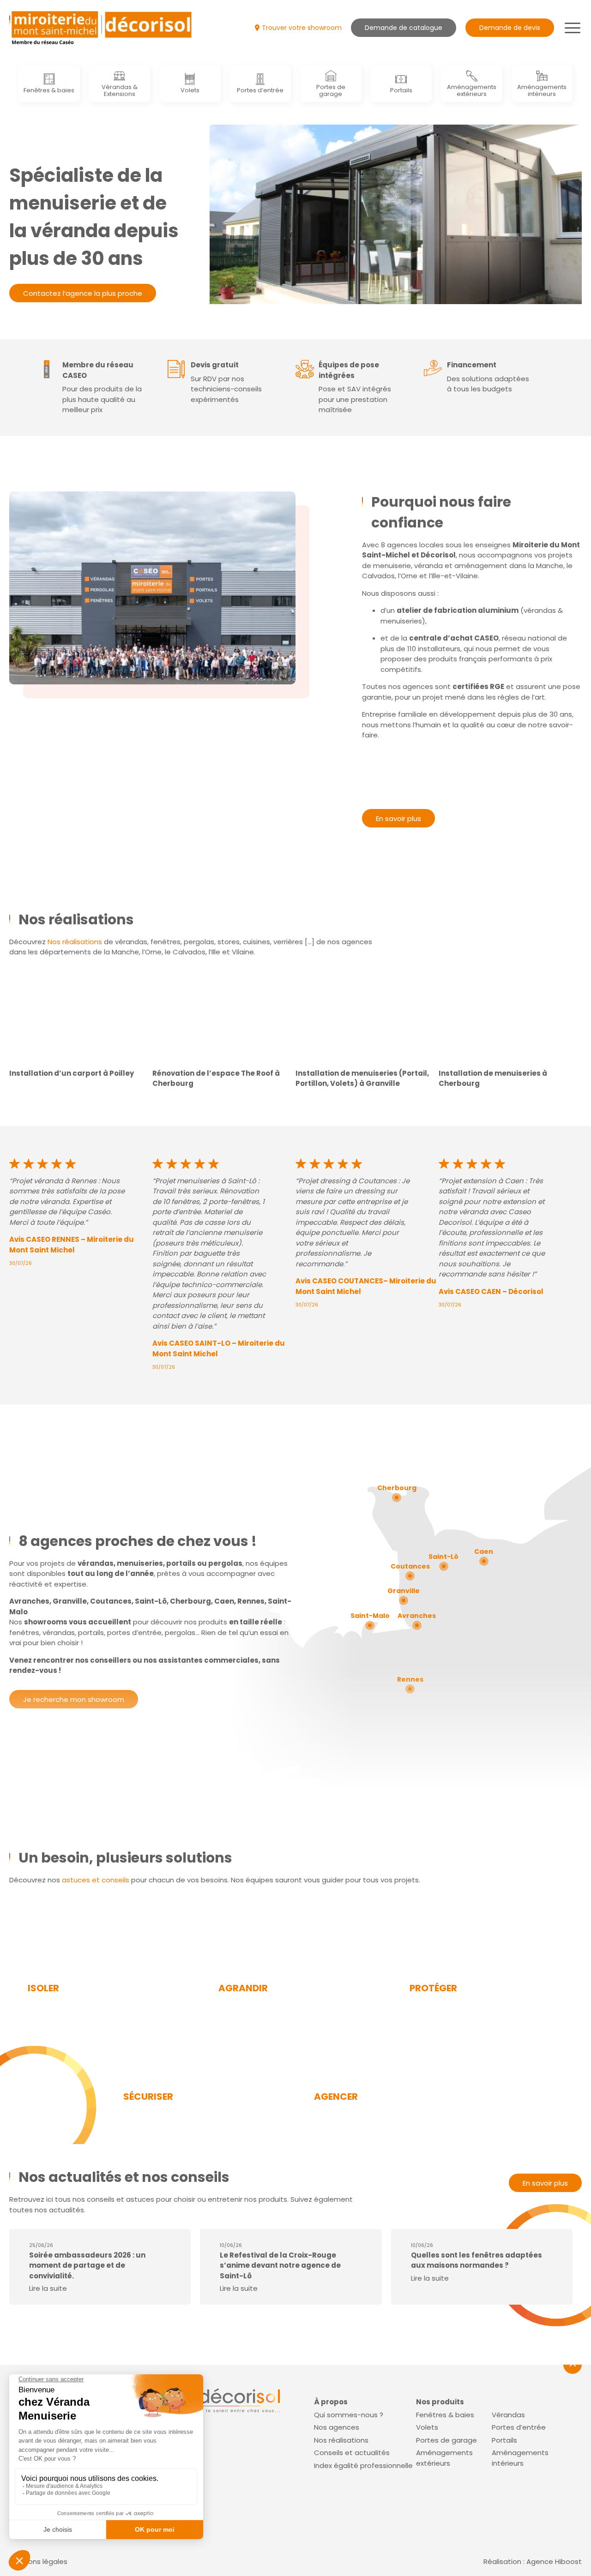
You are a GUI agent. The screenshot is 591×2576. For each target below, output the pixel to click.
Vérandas (508, 2414)
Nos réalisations (75, 942)
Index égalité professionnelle (363, 2465)
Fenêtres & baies (49, 90)
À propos (331, 2402)
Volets (190, 90)
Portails (401, 90)
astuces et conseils (96, 1880)
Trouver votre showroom (302, 28)
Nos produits (440, 2402)
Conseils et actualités (352, 2453)
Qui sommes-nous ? (349, 2414)
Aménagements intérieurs (542, 90)
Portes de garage (331, 90)
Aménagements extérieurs (472, 90)
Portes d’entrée (260, 90)
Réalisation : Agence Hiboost (533, 2561)
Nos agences (337, 2427)
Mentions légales (38, 2561)
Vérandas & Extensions (120, 90)
